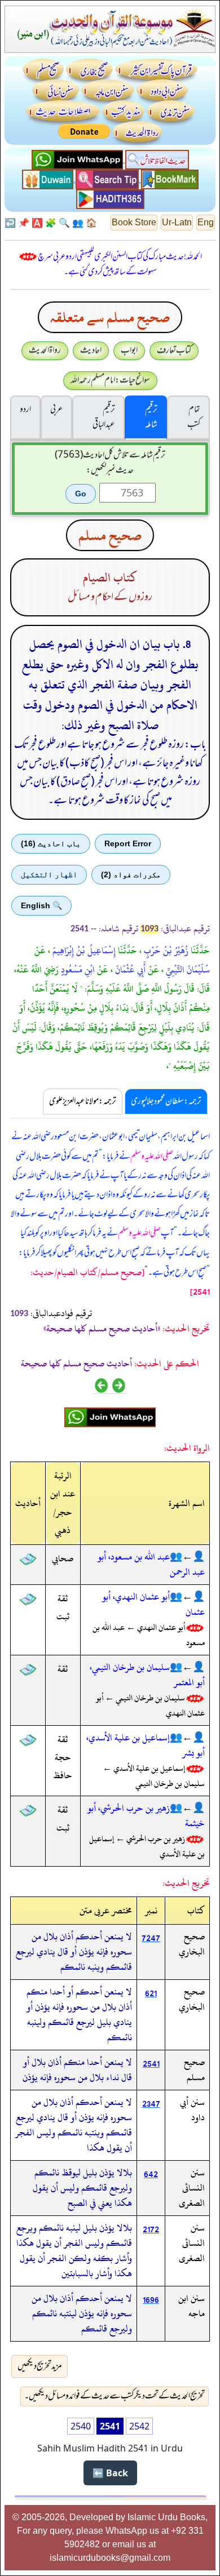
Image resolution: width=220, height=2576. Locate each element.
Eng (206, 222)
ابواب (129, 350)
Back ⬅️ (110, 2473)
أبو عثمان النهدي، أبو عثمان (153, 1604)
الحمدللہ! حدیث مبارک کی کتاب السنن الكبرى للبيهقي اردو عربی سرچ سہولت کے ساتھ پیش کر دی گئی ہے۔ (120, 265)
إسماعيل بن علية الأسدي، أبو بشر (146, 1745)
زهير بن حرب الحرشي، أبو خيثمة (146, 1816)
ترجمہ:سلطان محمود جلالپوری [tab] (166, 1102)
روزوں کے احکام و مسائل (110, 597)
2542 (139, 2426)
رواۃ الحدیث (45, 350)
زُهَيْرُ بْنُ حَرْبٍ (165, 951)
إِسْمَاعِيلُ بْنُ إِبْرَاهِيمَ (83, 951)
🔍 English (41, 905)
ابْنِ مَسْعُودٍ (77, 970)
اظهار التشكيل (49, 874)
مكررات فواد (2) (131, 874)
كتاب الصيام (110, 578)
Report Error (128, 843)
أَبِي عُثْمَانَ (129, 970)
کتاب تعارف (174, 350)
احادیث (91, 350)
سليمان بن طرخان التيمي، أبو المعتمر (147, 1675)
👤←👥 (187, 1557)
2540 (81, 2426)
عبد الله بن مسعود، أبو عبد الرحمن (151, 1564)
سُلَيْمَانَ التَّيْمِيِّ (187, 970)
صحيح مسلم (110, 535)
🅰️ (37, 223)
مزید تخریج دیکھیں (40, 2366)
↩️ (10, 223)
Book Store (134, 222)
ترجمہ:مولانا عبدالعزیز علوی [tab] (83, 1102)
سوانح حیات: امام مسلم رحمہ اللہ (110, 380)
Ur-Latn (177, 222)
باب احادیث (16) (51, 843)
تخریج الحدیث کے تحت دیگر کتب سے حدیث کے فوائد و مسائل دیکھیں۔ (115, 2396)
